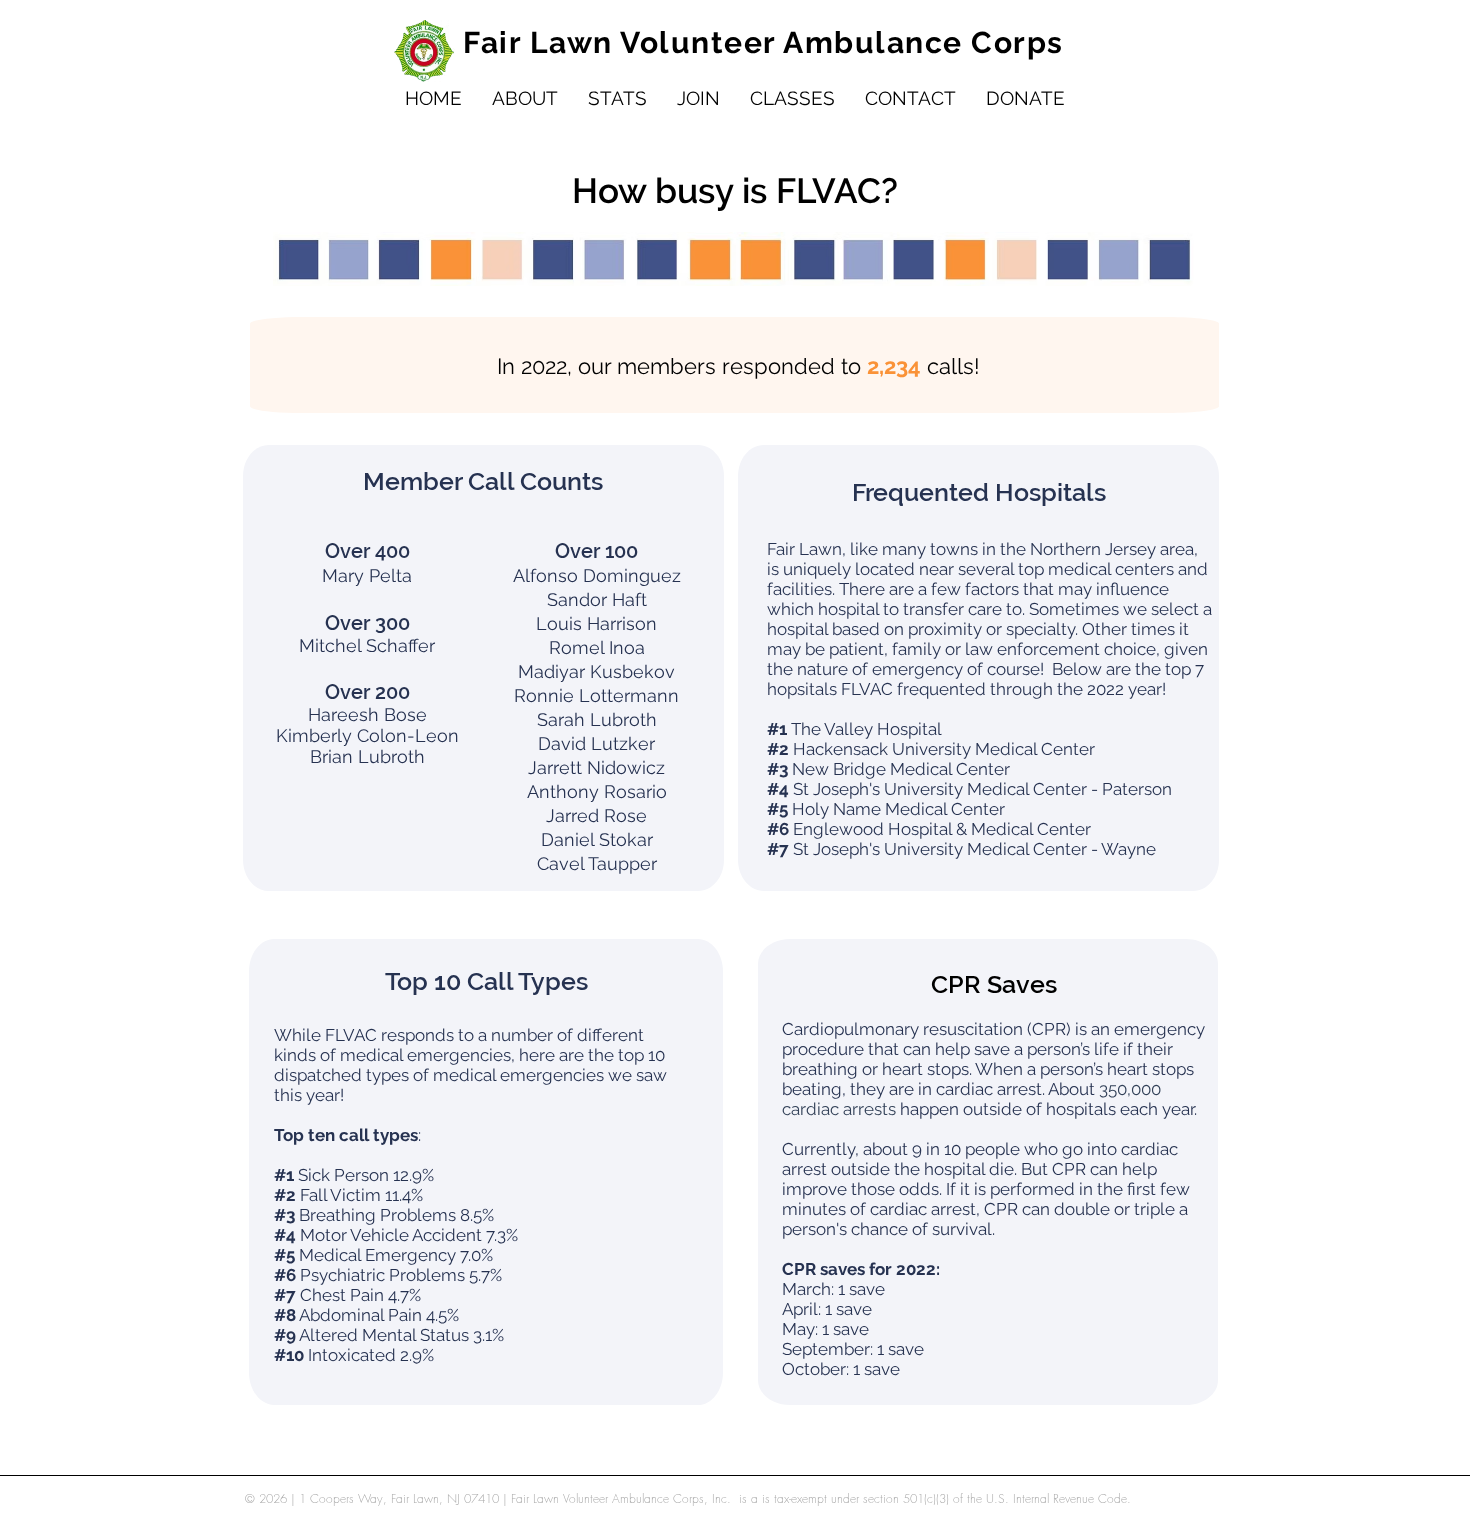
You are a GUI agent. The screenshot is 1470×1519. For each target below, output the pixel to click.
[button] (525, 98)
